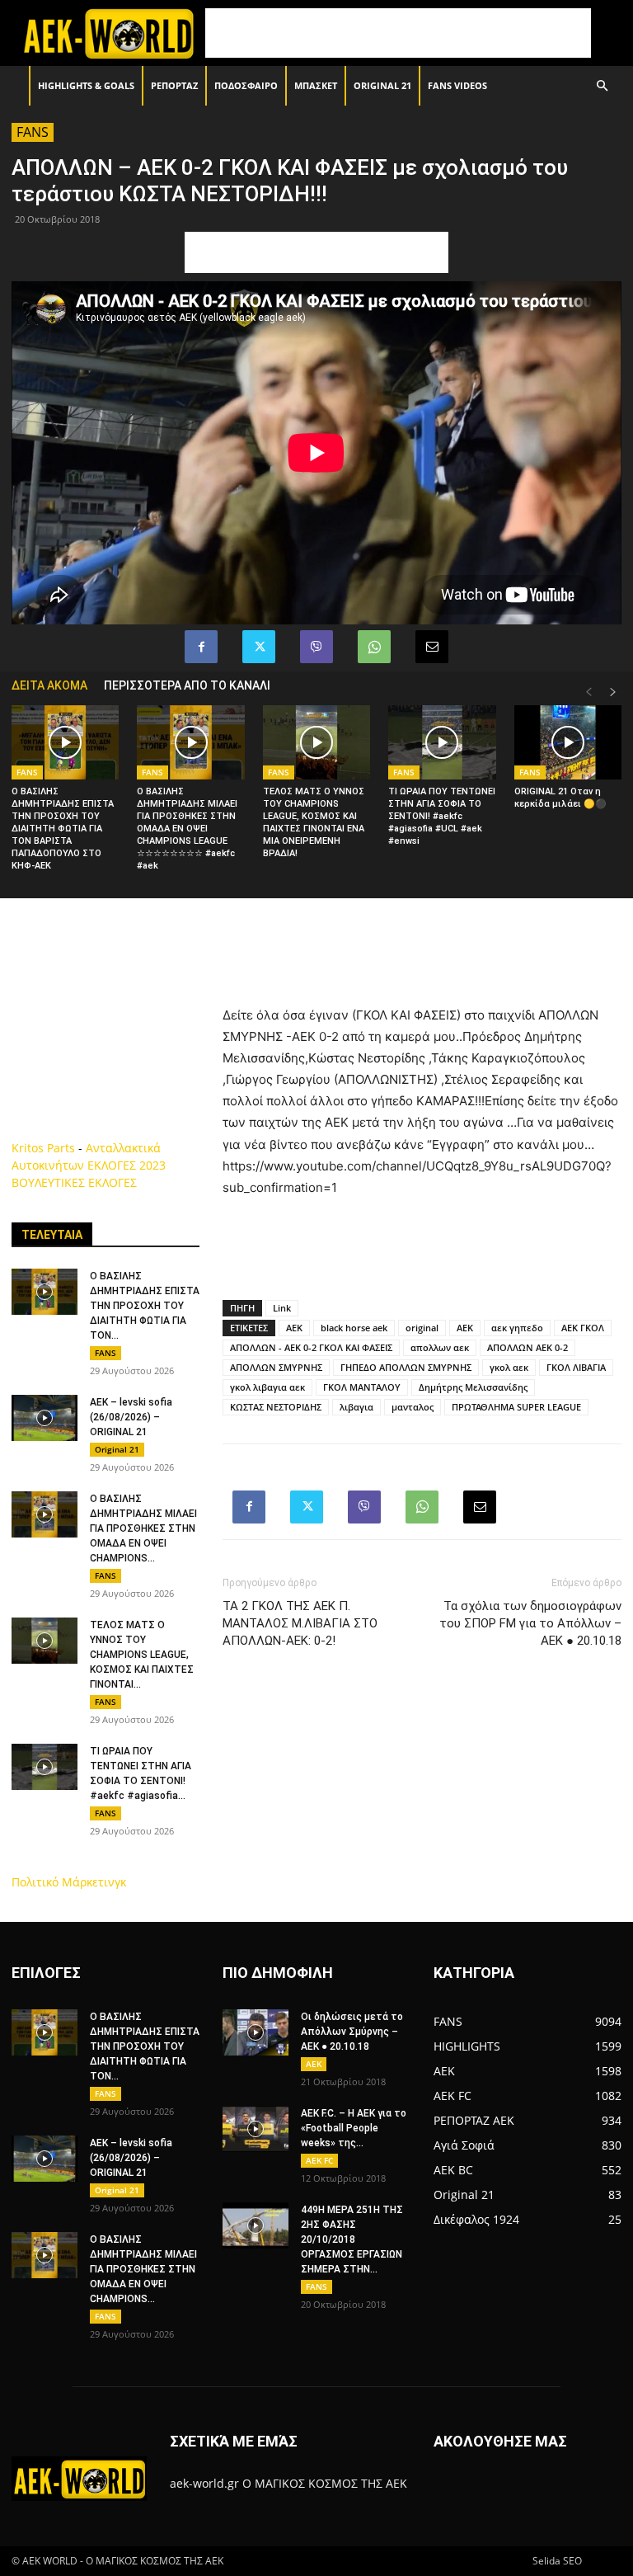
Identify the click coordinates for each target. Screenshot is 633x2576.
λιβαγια (356, 1407)
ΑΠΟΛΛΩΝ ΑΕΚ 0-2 (527, 1347)
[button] (602, 86)
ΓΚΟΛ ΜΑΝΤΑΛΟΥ (362, 1387)
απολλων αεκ (440, 1347)
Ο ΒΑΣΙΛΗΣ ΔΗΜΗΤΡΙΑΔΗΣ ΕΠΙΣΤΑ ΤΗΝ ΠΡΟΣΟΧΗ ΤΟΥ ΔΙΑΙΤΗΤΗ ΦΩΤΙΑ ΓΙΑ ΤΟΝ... (145, 1306)
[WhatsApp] (374, 647)
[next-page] (613, 692)
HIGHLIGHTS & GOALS (86, 85)
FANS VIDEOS (457, 85)
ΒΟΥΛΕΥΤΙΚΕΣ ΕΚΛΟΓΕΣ (74, 1182)
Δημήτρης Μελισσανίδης (473, 1387)
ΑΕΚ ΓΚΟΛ (583, 1328)
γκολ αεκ (509, 1367)
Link (282, 1308)
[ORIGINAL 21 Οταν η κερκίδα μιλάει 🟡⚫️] (568, 742)
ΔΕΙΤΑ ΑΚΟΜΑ (49, 685)
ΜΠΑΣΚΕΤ (316, 85)
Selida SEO (557, 2561)
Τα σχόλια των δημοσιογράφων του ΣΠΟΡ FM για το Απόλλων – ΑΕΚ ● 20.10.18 (530, 1623)
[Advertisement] (398, 33)
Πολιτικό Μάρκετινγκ (69, 1882)
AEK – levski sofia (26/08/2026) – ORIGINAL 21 (131, 1417)
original (422, 1328)
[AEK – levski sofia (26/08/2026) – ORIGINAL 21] (45, 1418)
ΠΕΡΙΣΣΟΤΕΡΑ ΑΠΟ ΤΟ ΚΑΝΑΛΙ (187, 685)
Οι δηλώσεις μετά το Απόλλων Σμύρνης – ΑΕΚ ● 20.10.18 (352, 2032)
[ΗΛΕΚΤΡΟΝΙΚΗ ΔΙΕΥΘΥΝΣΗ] (432, 647)
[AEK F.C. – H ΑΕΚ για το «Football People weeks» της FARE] (256, 2129)
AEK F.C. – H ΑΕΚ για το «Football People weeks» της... (354, 2128)
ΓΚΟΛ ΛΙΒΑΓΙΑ (576, 1367)
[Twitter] (259, 647)
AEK (294, 1328)
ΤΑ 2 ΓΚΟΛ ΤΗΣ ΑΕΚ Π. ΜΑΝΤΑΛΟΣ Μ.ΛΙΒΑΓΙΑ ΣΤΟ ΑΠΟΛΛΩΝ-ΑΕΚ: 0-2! (300, 1623)
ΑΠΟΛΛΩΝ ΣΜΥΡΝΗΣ (276, 1367)
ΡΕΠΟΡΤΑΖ (174, 85)
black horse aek (354, 1328)
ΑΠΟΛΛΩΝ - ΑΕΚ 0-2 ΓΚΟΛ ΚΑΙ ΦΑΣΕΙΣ (311, 1347)
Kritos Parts (43, 1148)
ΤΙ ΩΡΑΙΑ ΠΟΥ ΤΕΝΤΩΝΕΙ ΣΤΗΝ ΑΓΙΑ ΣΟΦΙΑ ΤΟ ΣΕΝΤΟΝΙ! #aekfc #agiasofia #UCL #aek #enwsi (442, 816)
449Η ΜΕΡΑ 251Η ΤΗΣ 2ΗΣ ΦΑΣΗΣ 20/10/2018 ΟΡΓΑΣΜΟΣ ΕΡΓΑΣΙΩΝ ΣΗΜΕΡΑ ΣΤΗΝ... (352, 2239)
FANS (33, 132)
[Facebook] (201, 647)
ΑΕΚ (465, 1328)
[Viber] (316, 647)
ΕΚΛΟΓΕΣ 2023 (127, 1165)
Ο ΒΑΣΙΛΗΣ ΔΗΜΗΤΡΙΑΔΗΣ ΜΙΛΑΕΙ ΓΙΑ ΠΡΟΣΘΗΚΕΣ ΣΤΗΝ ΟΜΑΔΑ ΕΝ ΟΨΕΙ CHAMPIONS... (143, 1528)
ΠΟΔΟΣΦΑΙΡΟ (246, 85)
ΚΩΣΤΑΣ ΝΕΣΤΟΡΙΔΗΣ (276, 1407)
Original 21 (382, 85)
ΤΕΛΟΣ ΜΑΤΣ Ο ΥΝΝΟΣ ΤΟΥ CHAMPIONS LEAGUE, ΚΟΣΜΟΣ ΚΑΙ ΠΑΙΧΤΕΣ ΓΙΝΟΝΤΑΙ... (142, 1655)
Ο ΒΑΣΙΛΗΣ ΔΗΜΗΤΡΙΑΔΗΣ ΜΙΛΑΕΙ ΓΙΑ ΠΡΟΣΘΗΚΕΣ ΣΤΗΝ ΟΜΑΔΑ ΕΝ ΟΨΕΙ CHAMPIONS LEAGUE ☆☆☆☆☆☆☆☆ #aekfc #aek (187, 829)
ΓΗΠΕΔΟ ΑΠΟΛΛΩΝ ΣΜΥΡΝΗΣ (406, 1367)
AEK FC (319, 2160)
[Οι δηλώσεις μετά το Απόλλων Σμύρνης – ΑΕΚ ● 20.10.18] (256, 2032)
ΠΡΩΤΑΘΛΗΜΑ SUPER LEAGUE (516, 1407)
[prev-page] (588, 692)
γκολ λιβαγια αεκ (267, 1387)
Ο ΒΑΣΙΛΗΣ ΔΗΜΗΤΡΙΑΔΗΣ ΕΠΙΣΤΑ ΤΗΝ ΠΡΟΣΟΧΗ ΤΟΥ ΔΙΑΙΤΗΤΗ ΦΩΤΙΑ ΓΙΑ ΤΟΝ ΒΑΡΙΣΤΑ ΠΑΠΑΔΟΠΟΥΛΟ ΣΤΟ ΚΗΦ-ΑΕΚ (63, 829)
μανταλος (413, 1407)
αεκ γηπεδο (517, 1328)
